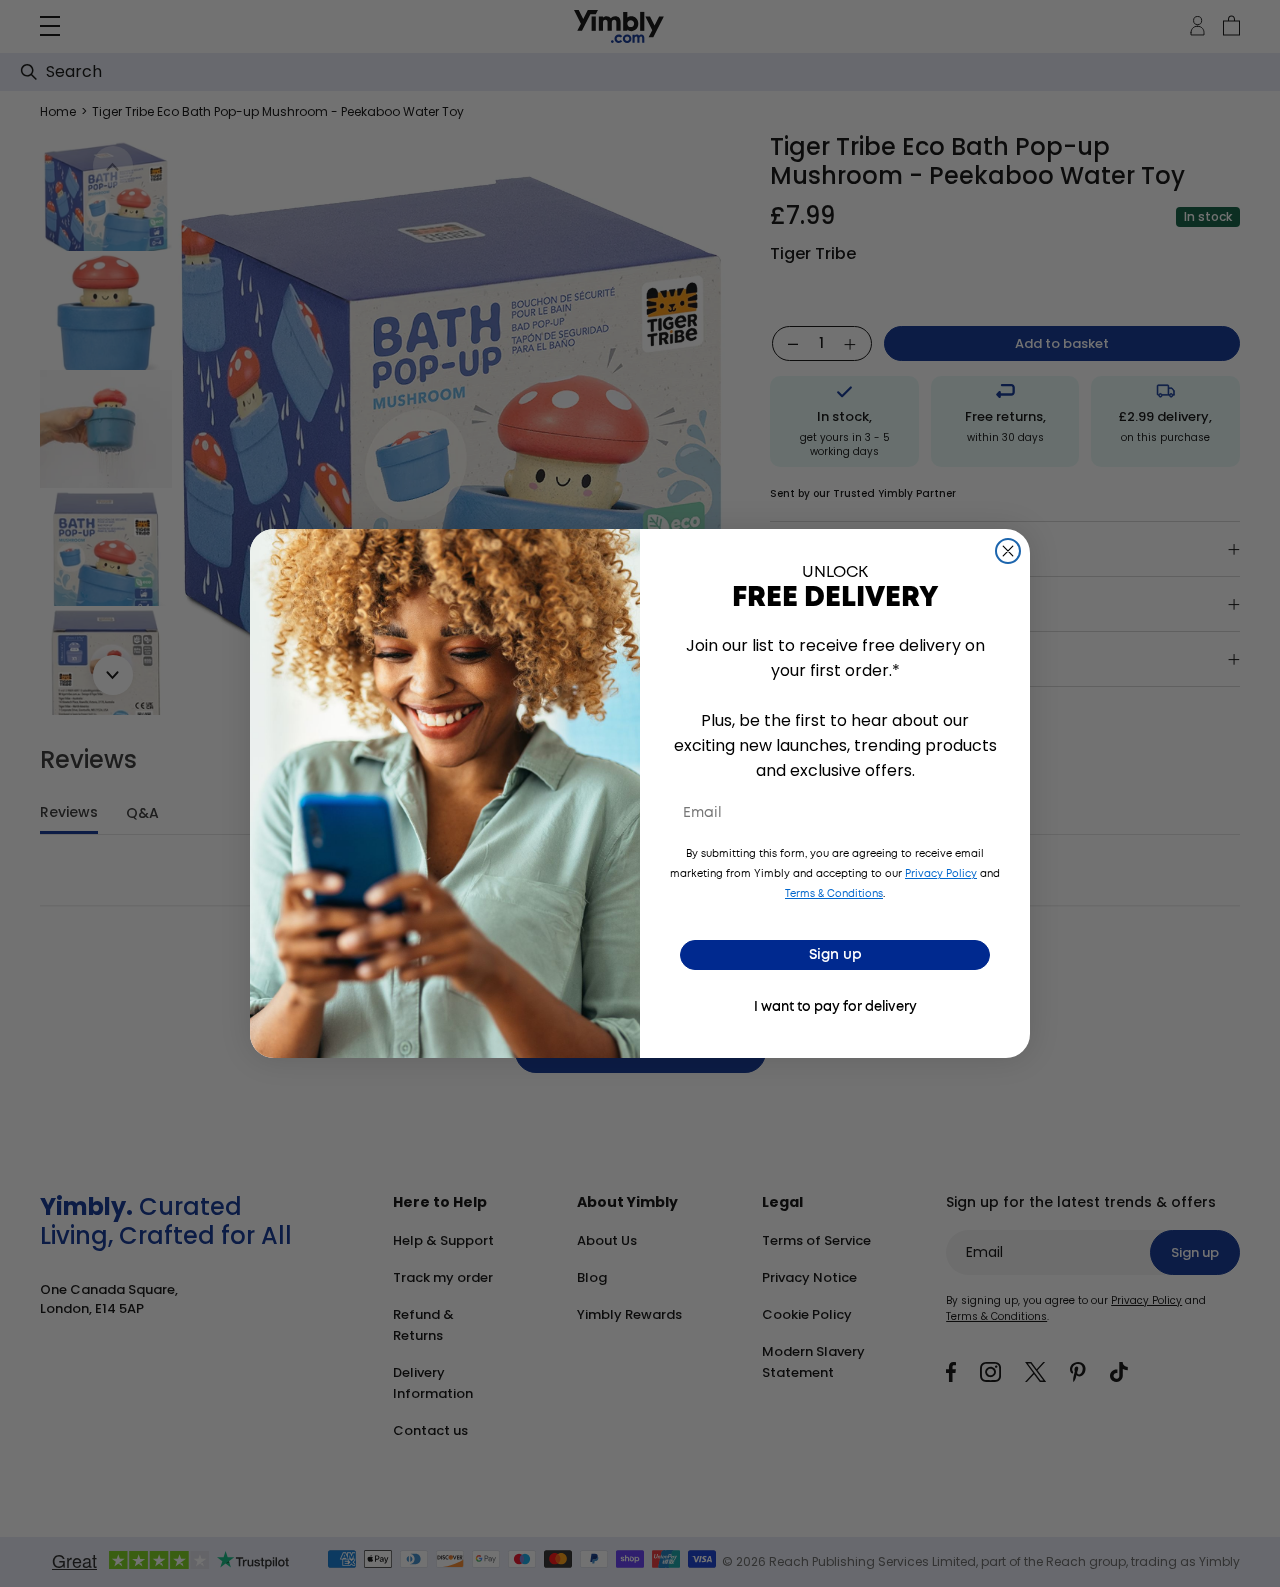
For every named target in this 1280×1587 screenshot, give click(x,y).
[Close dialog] (1008, 551)
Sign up (835, 955)
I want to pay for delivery (835, 1007)
